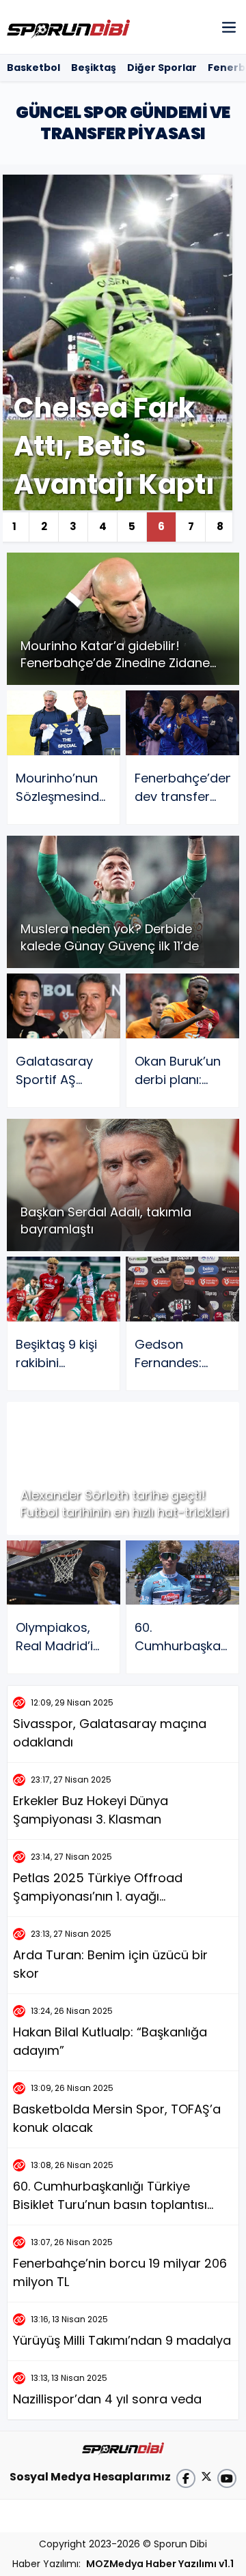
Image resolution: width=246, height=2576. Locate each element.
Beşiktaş (94, 68)
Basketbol (33, 68)
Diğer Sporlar (162, 68)
